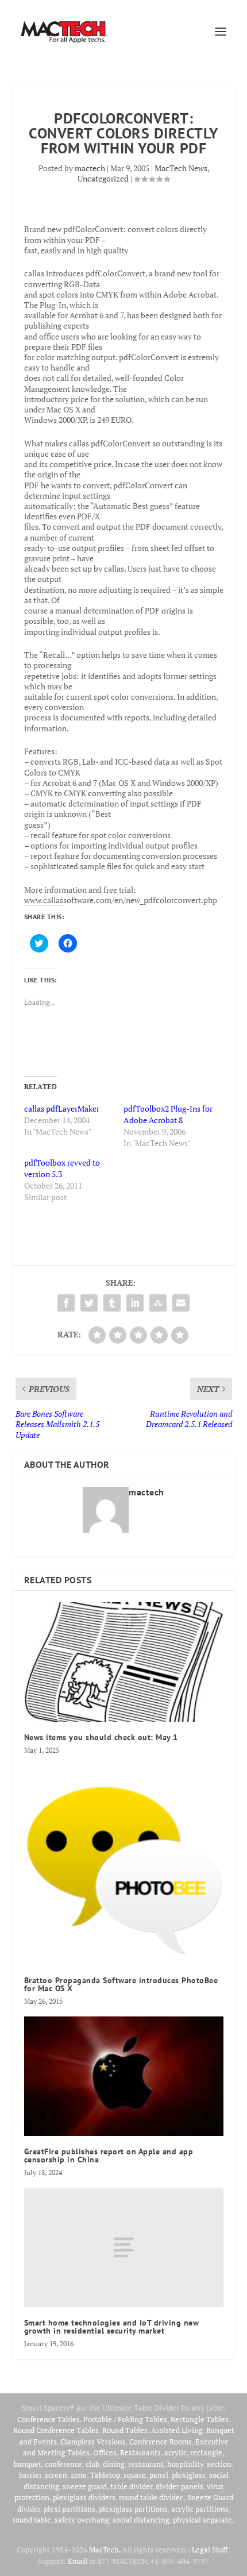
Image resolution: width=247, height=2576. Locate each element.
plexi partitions (70, 2509)
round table (32, 2520)
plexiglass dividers (84, 2497)
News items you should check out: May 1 (101, 1737)
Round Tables (125, 2430)
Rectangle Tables (200, 2419)
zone (79, 2475)
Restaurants (140, 2452)
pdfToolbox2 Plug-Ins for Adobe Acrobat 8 (168, 1114)
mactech (90, 168)
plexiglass (189, 2475)
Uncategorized (103, 178)
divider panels (180, 2486)
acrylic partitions (200, 2509)
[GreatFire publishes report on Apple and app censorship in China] (124, 2076)
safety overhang (82, 2520)
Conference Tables (49, 2419)
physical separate (202, 2520)
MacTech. (105, 2550)
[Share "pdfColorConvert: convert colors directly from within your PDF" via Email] (181, 1303)
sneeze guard (85, 2486)
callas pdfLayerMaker (62, 1108)
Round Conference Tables (56, 2430)
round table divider (151, 2497)
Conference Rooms (161, 2442)
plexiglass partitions (133, 2509)
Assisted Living (177, 2430)
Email (78, 2561)
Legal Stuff (210, 2550)
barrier (30, 2475)
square (135, 2475)
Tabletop (105, 2475)
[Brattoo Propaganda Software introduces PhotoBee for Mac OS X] (124, 1865)
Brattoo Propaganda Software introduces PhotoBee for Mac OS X (121, 1984)
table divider (131, 2486)
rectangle (206, 2452)
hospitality (185, 2464)
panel (159, 2475)
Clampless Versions (93, 2442)
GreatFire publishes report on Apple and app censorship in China (109, 2155)
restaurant (146, 2464)
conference (63, 2464)
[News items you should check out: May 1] (124, 1662)
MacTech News (181, 168)
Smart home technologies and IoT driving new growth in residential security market (112, 2327)
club (92, 2464)
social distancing (141, 2520)
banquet (28, 2464)
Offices (105, 2452)
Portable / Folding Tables (125, 2419)
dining (114, 2464)
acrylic (175, 2452)
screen (56, 2475)
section (219, 2464)
